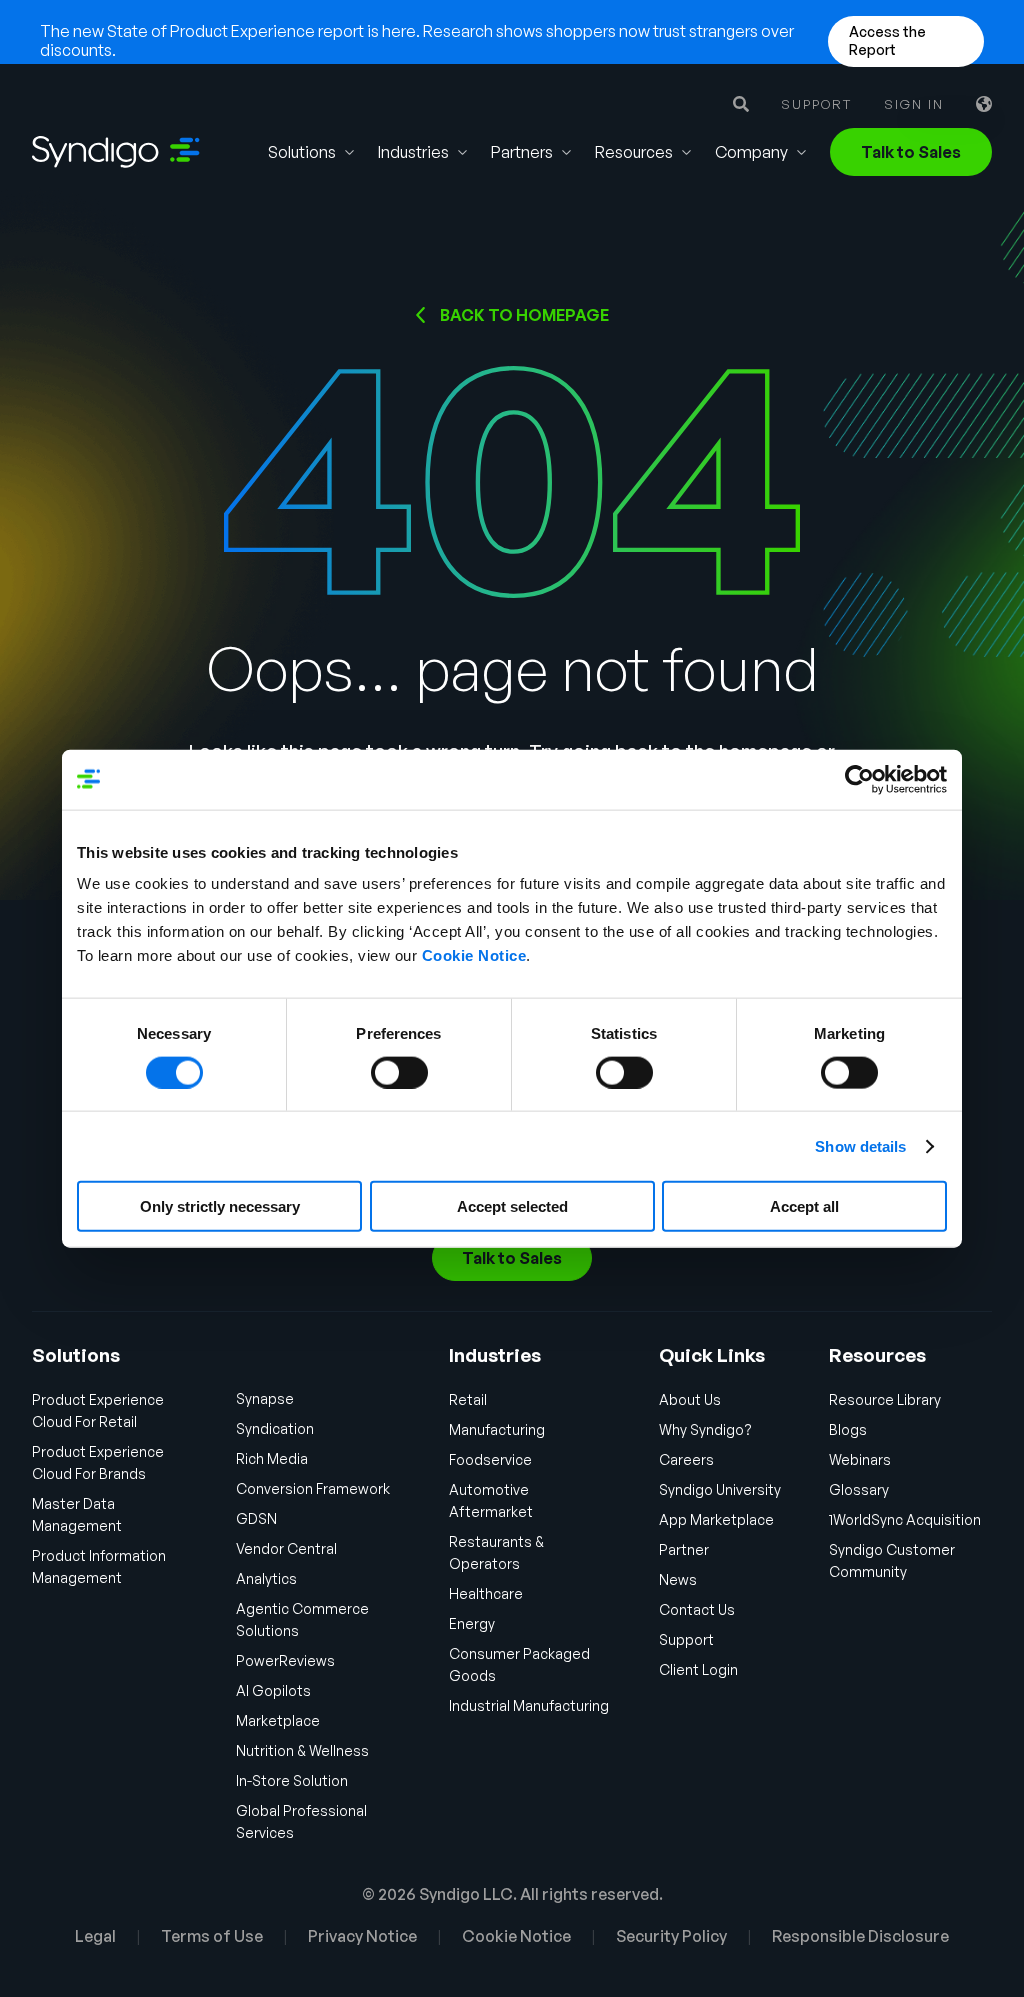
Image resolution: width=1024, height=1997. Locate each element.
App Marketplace (716, 1519)
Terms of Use (212, 1936)
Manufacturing (497, 1429)
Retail (468, 1399)
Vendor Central (286, 1548)
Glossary (859, 1489)
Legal (95, 1936)
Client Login (698, 1669)
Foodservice (490, 1459)
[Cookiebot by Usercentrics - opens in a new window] (859, 779)
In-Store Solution (292, 1780)
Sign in (914, 104)
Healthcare (486, 1593)
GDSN (256, 1518)
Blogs (848, 1429)
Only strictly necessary (220, 1206)
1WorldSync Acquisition (905, 1519)
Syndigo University (720, 1489)
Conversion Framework (313, 1488)
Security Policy (671, 1936)
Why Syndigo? (705, 1429)
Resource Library (885, 1399)
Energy (472, 1623)
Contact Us (697, 1609)
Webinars (860, 1459)
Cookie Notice (474, 955)
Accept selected (512, 1206)
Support (816, 104)
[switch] (399, 1072)
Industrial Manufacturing (529, 1705)
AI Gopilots (273, 1690)
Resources (634, 152)
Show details (860, 1145)
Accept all (804, 1206)
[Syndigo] (116, 152)
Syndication (275, 1428)
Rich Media (272, 1458)
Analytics (266, 1578)
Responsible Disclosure (860, 1936)
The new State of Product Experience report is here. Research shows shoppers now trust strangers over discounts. (417, 40)
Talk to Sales (911, 152)
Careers (686, 1459)
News (678, 1579)
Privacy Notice (362, 1936)
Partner (684, 1549)
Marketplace (278, 1720)
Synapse (265, 1398)
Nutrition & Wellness (302, 1750)
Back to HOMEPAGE (524, 315)
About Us (690, 1399)
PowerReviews (285, 1660)
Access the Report (887, 40)
